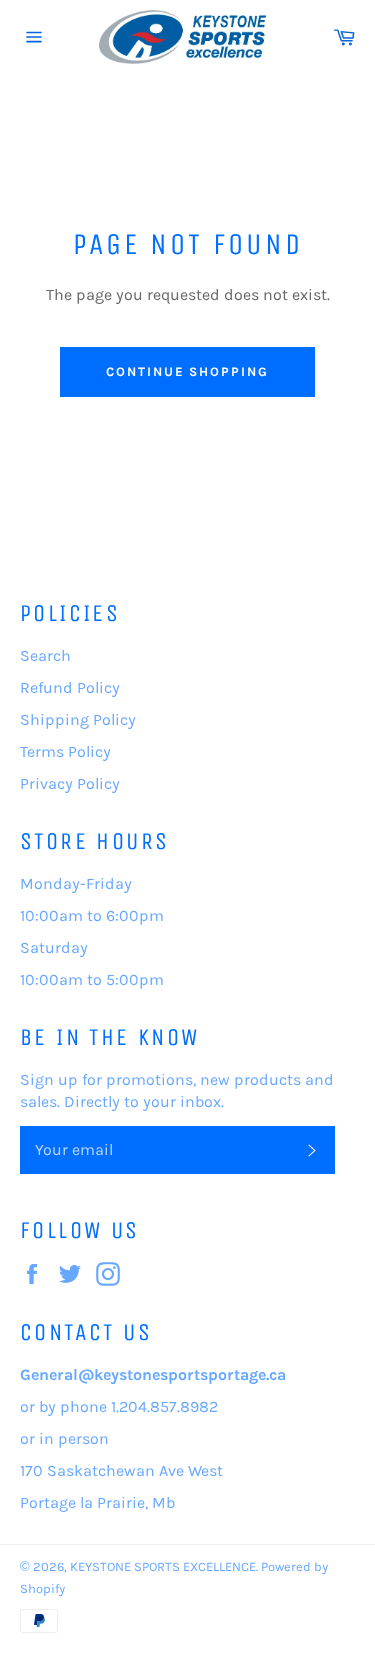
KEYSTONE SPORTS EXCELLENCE (163, 1566)
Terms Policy (65, 751)
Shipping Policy (78, 719)
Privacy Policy (70, 783)
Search (45, 655)
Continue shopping (187, 371)
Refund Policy (70, 687)
